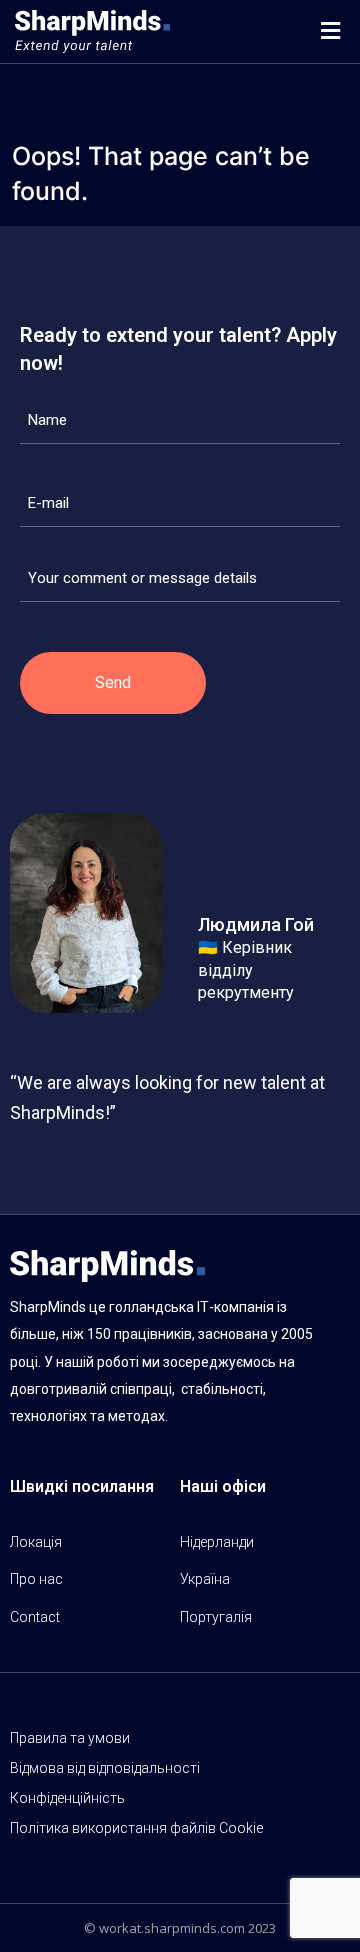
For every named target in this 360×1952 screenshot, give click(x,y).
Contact (35, 1617)
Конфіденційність (67, 1798)
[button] (330, 31)
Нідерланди (217, 1542)
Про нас (36, 1579)
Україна (205, 1579)
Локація (36, 1542)
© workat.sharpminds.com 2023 (180, 1928)
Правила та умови (70, 1738)
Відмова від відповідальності (105, 1768)
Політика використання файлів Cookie (136, 1828)
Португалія (216, 1617)
